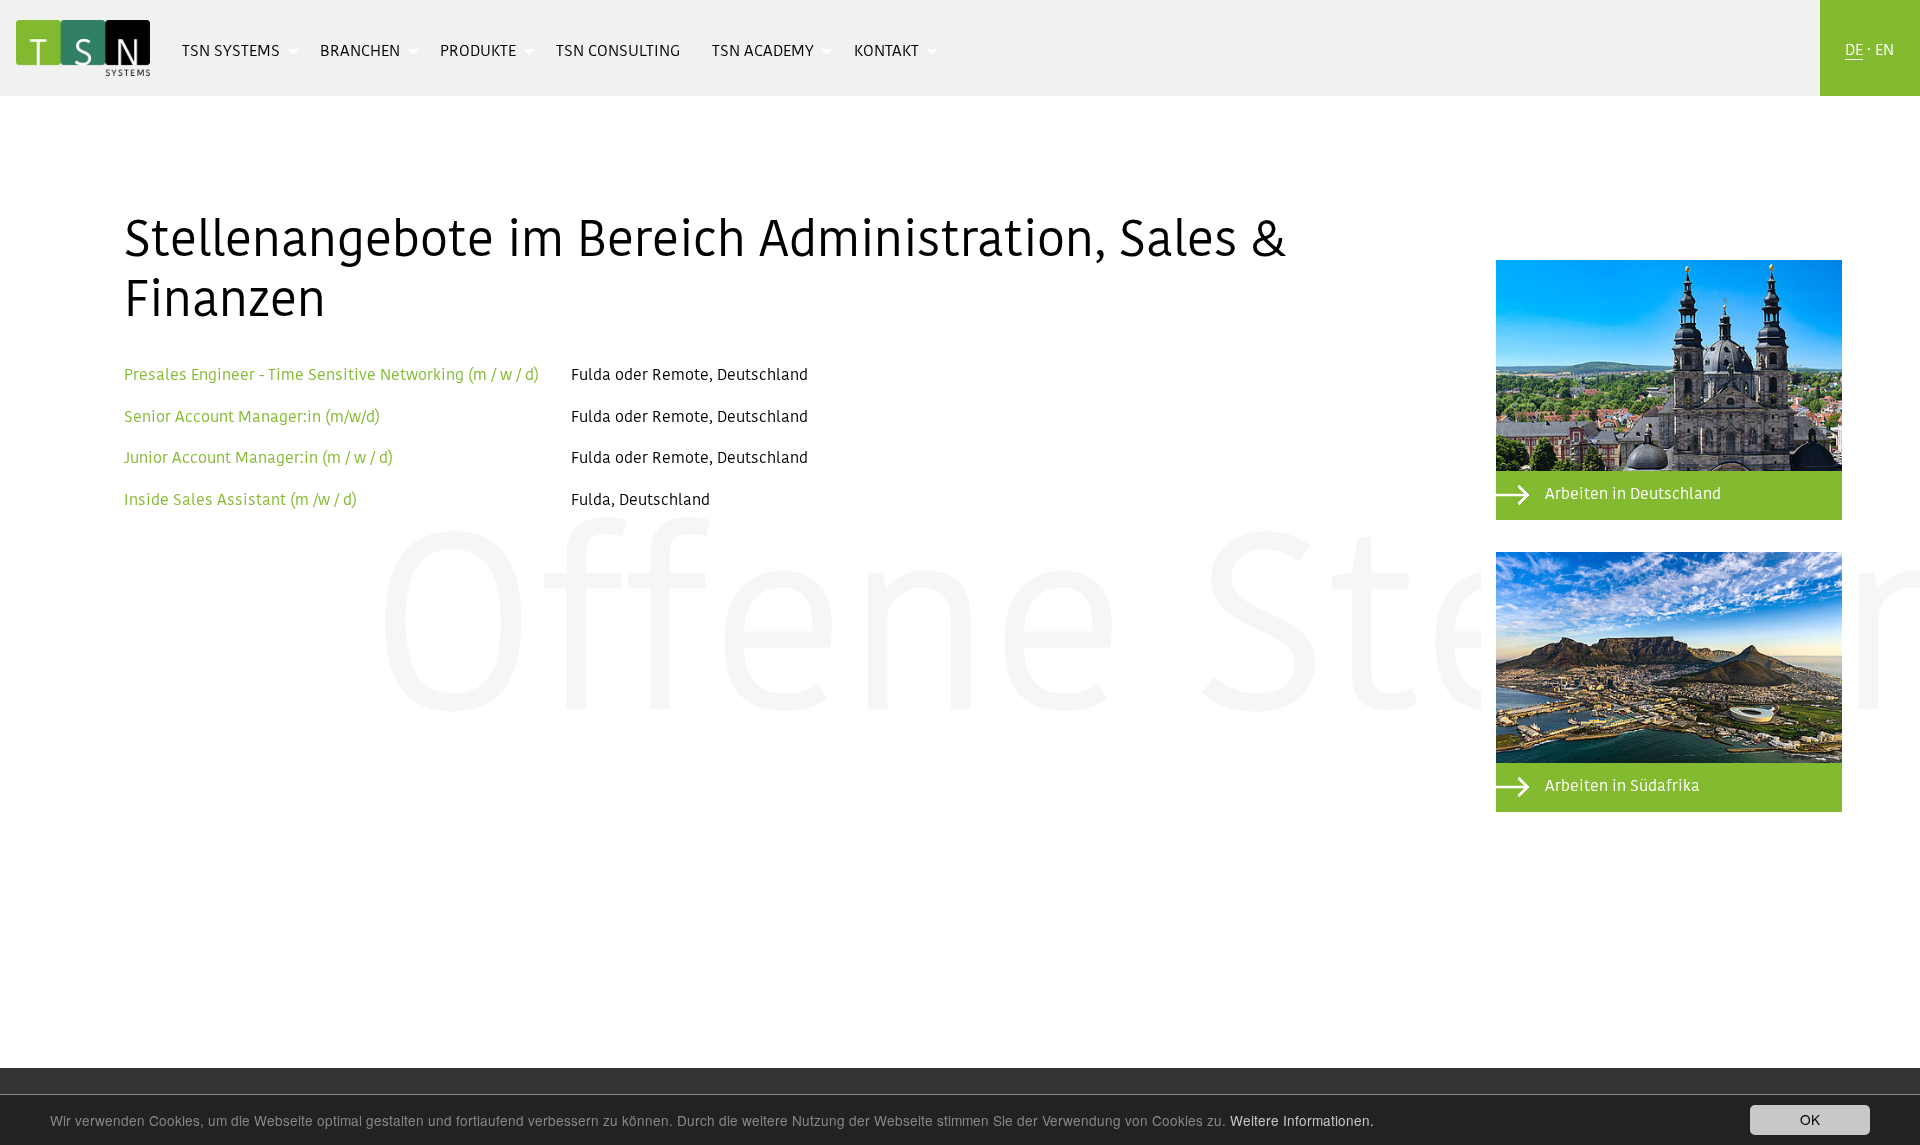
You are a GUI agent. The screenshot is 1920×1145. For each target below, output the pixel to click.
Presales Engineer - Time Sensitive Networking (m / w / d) (331, 376)
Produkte (478, 52)
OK (1810, 1119)
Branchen (360, 52)
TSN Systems (231, 52)
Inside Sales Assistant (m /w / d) (240, 501)
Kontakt (886, 52)
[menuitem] (235, 51)
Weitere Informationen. (1302, 1120)
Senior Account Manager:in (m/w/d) (252, 418)
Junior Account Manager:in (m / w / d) (258, 459)
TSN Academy (763, 52)
